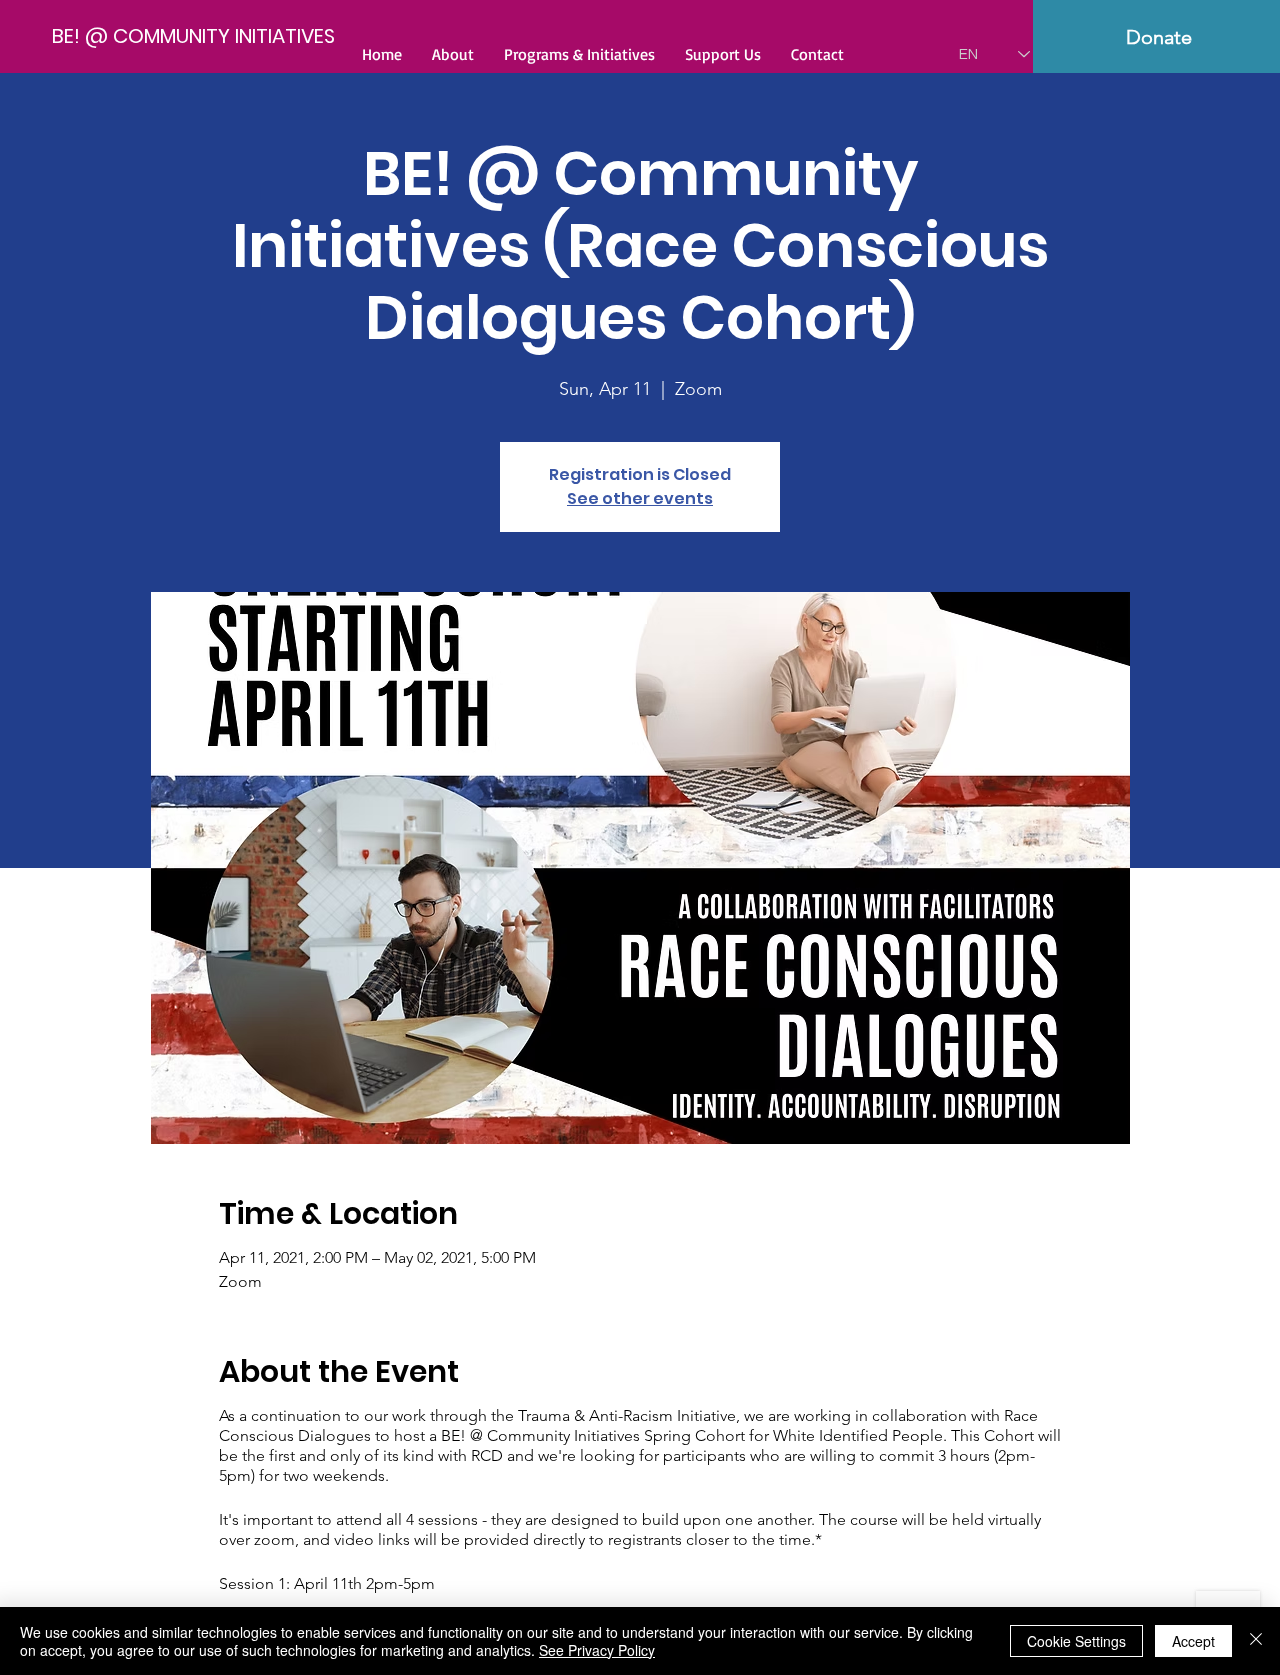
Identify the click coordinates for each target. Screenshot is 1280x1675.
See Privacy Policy (597, 1650)
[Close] (1256, 1641)
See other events (640, 498)
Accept (1193, 1641)
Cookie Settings (1076, 1641)
